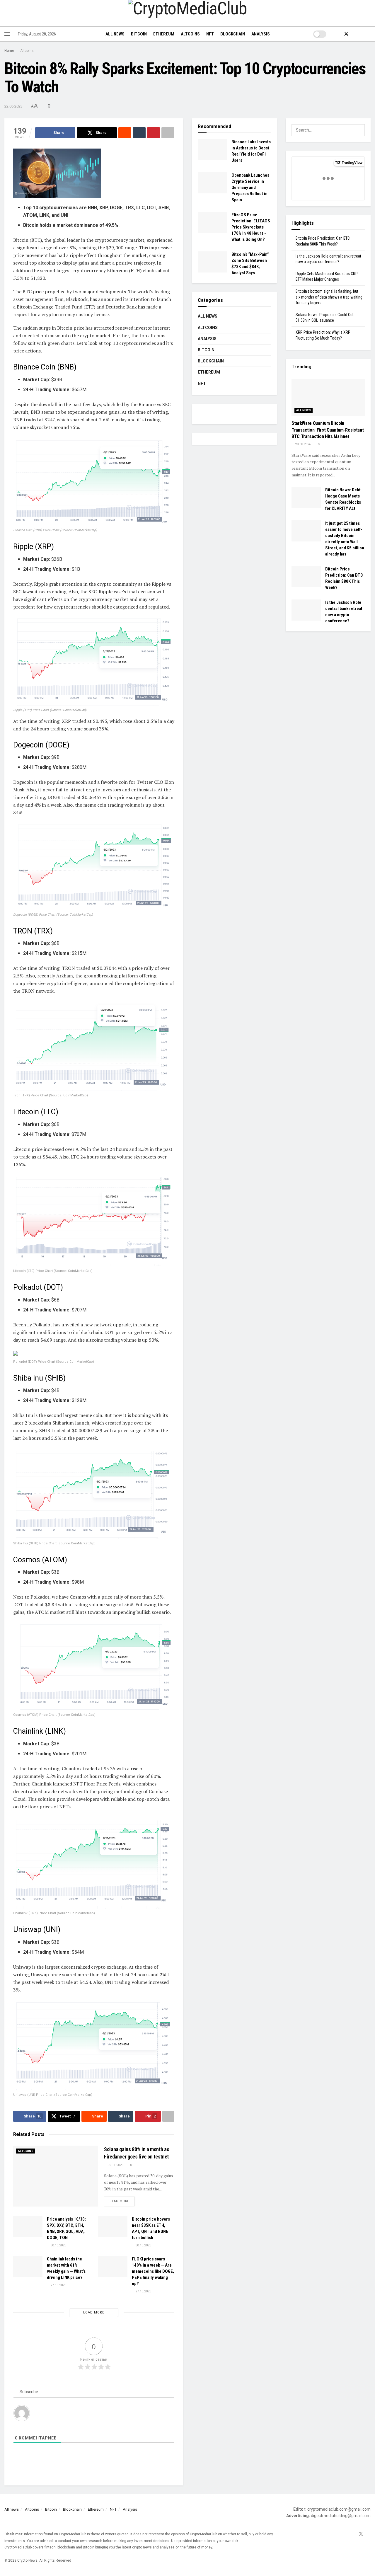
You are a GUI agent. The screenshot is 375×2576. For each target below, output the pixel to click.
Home (9, 51)
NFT (210, 34)
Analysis (261, 34)
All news (115, 34)
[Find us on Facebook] (336, 34)
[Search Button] (368, 34)
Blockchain (233, 34)
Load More (94, 2312)
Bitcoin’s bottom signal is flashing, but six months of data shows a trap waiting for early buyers (329, 297)
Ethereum (164, 34)
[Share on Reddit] (125, 133)
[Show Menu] (7, 34)
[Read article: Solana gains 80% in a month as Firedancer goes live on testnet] (56, 2176)
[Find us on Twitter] (346, 34)
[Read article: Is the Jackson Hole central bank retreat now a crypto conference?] (306, 610)
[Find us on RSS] (356, 34)
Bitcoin (139, 34)
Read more (122, 2201)
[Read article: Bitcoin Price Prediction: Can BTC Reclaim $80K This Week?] (306, 577)
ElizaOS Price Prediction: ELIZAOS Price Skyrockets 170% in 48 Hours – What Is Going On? (251, 227)
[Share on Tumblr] (139, 133)
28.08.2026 (302, 444)
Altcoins (190, 34)
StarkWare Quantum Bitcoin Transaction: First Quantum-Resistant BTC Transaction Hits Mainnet (328, 430)
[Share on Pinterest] (154, 133)
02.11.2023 (115, 2165)
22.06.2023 (13, 106)
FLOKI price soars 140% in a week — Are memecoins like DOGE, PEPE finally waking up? (153, 2271)
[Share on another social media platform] (168, 133)
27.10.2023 (58, 2285)
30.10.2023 (58, 2245)
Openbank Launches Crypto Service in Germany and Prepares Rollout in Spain (250, 188)
